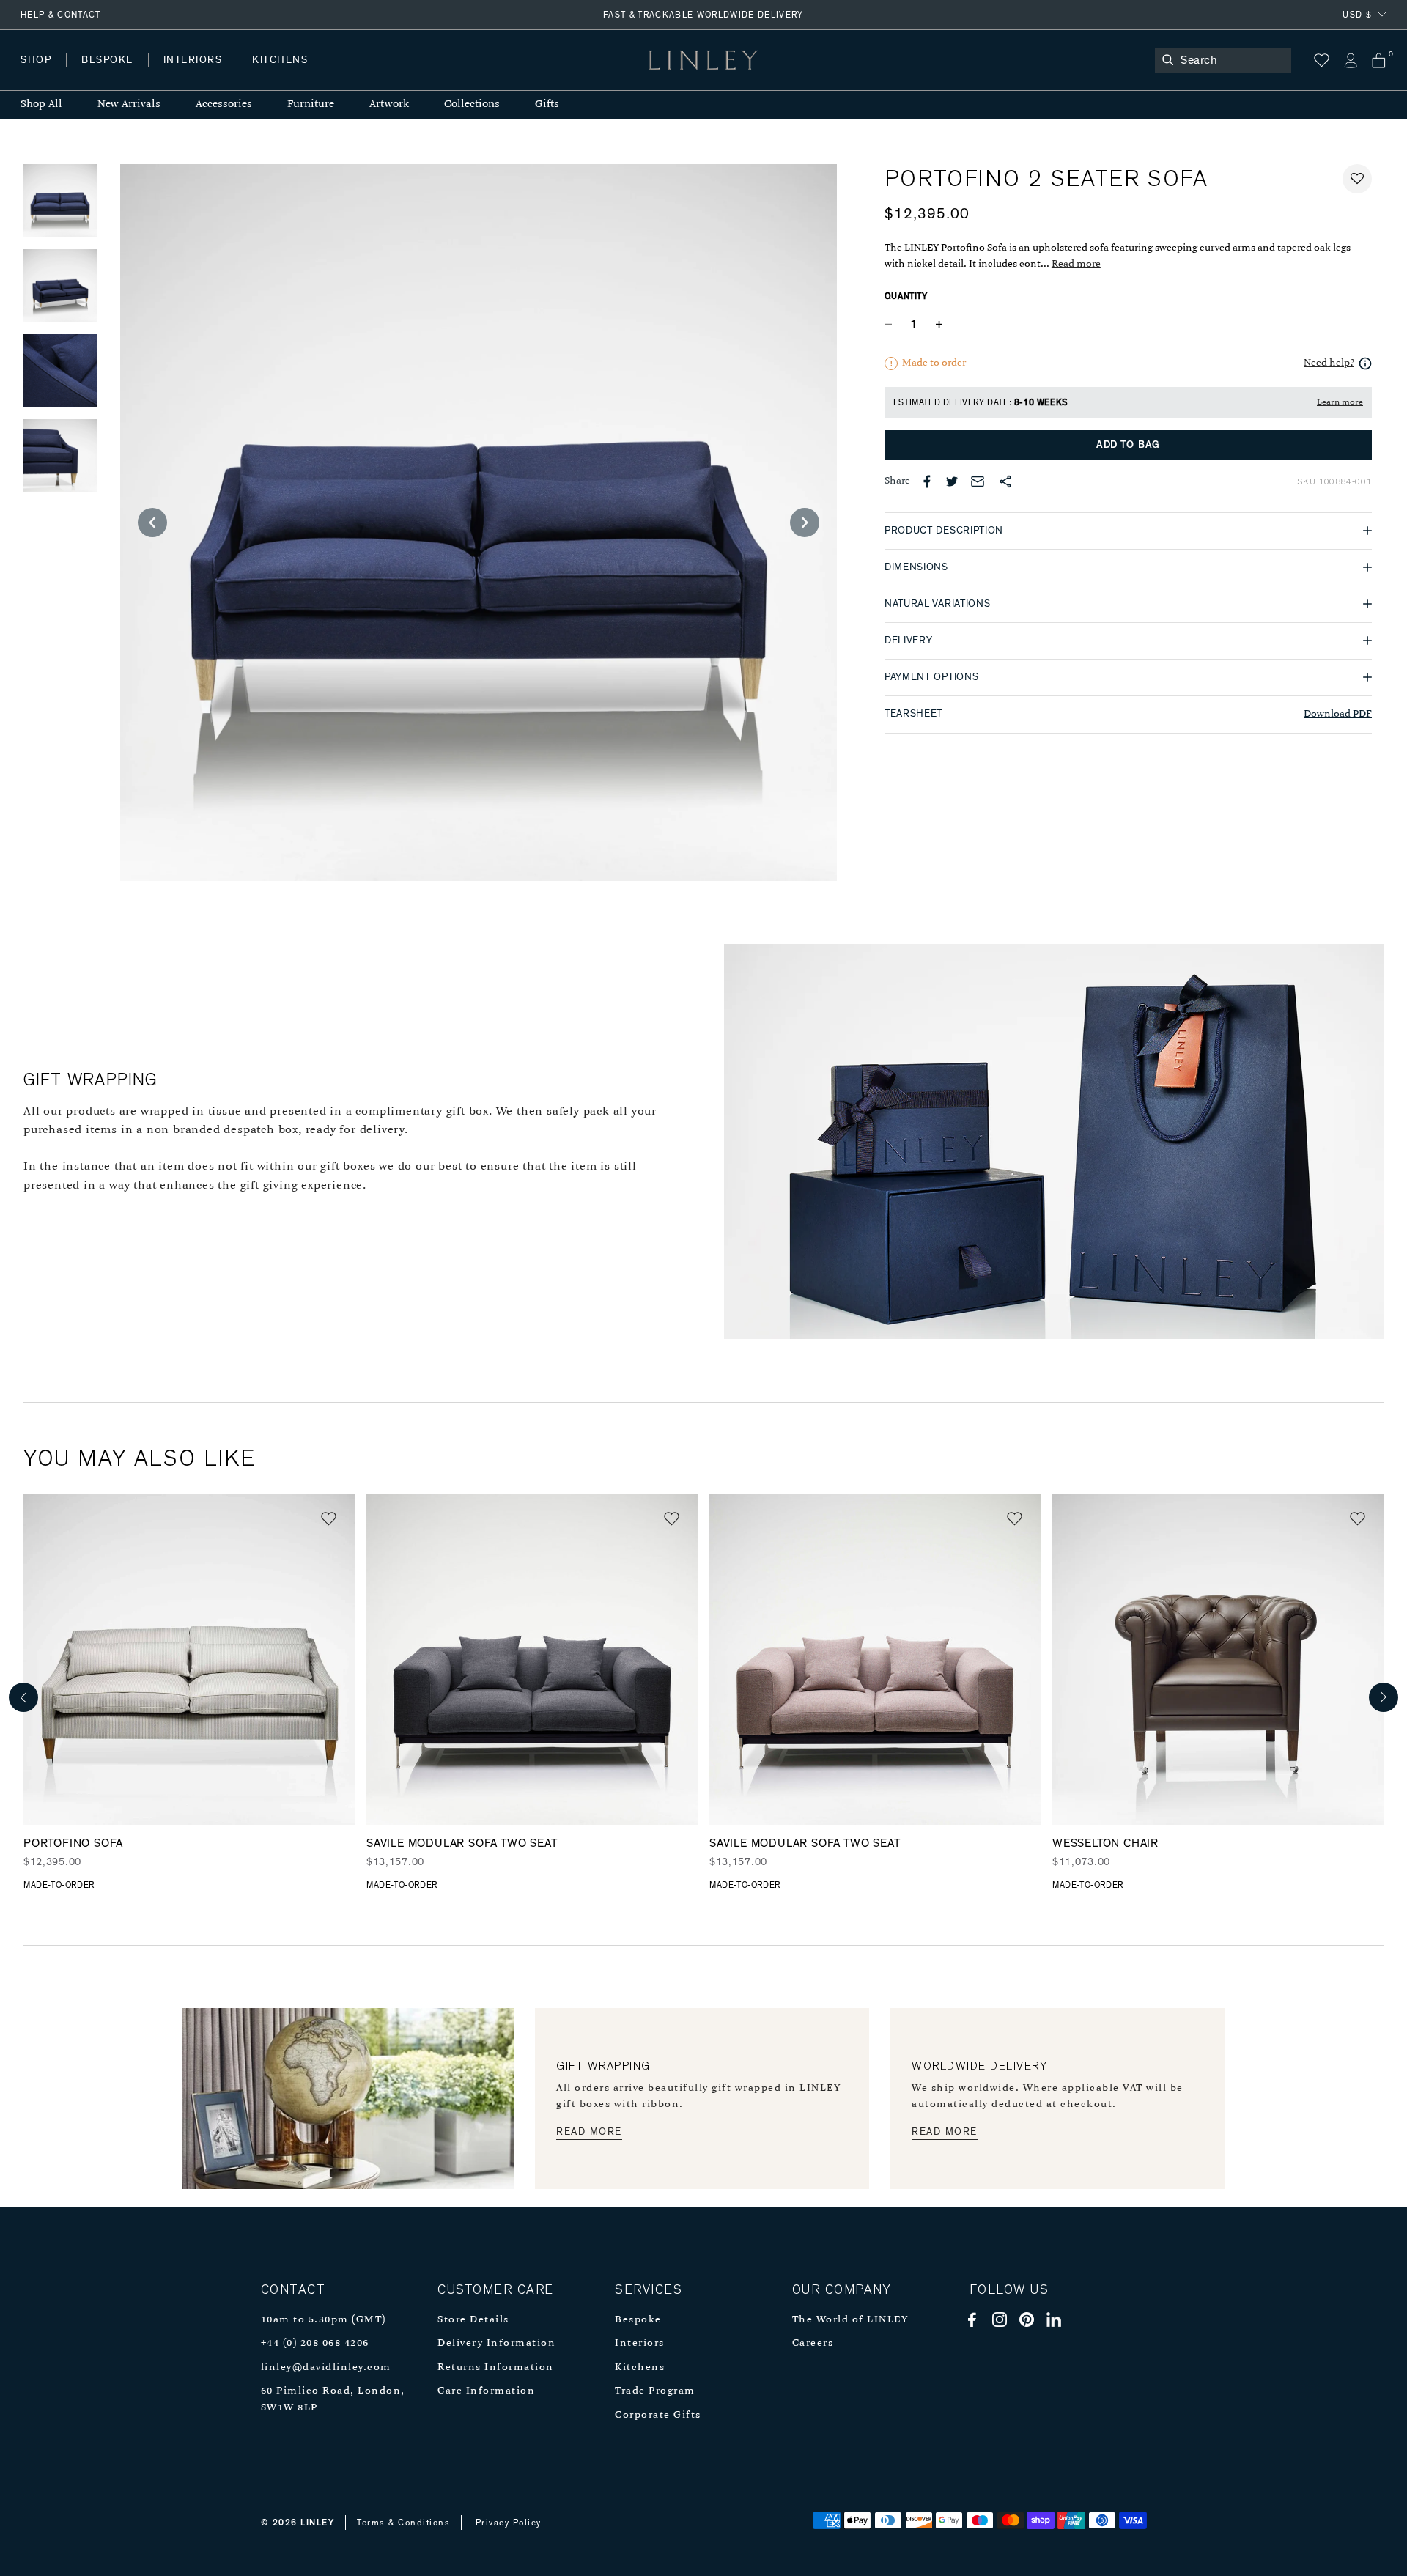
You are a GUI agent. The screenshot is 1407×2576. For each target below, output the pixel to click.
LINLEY (317, 2523)
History (194, 74)
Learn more (1340, 402)
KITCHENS (280, 60)
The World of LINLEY (850, 2320)
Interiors (640, 2343)
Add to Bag (1128, 445)
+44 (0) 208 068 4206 (315, 2343)
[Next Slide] (805, 523)
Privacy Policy (509, 2523)
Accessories (224, 104)
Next (1384, 1697)
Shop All (41, 104)
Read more (1076, 264)
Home (36, 74)
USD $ (1357, 15)
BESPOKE (107, 60)
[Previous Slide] (152, 523)
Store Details (473, 2320)
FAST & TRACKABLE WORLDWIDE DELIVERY (703, 15)
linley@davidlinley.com (326, 2368)
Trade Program (655, 2391)
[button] (1357, 179)
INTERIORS (193, 60)
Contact (345, 74)
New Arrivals (129, 104)
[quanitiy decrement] (892, 325)
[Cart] (1379, 60)
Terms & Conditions (403, 2523)
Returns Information (496, 2368)
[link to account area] (1350, 60)
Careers (813, 2343)
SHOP (36, 60)
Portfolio (269, 74)
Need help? (1329, 363)
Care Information (486, 2391)
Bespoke (638, 2320)
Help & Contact (61, 15)
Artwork (389, 104)
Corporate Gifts (658, 2415)
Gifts (547, 104)
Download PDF (1338, 714)
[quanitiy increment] (939, 325)
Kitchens (640, 2368)
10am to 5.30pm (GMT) (324, 2320)
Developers (113, 74)
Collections (472, 104)
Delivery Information (496, 2343)
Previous (23, 1697)
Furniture (311, 104)
